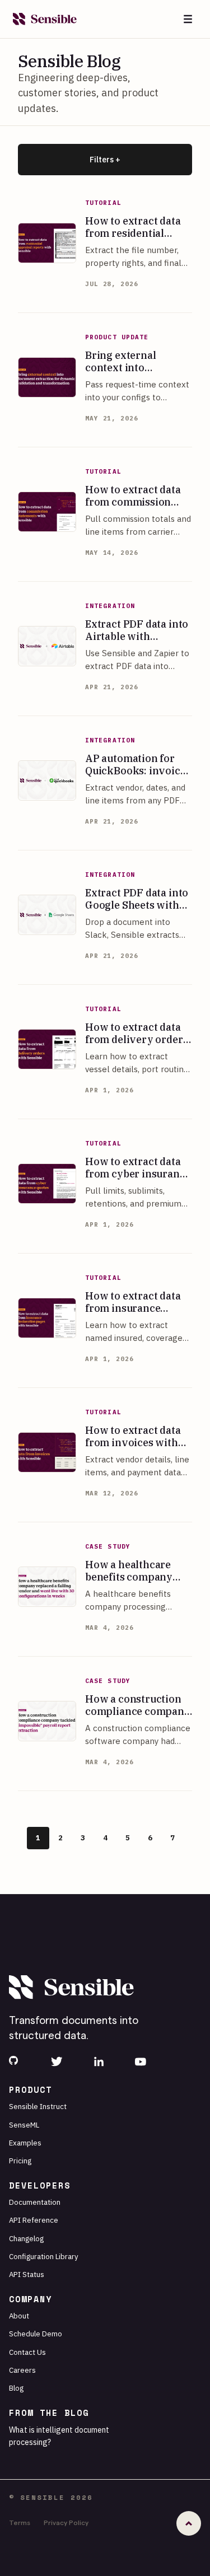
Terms (20, 2522)
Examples (25, 2143)
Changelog (26, 2238)
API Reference (34, 2220)
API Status (27, 2274)
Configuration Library (44, 2256)
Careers (22, 2370)
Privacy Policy (66, 2522)
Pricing (20, 2161)
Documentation (35, 2202)
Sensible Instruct (38, 2106)
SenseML (24, 2125)
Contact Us (27, 2352)
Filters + (105, 160)
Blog (16, 2388)
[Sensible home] (45, 19)
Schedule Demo (36, 2334)
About (19, 2316)
